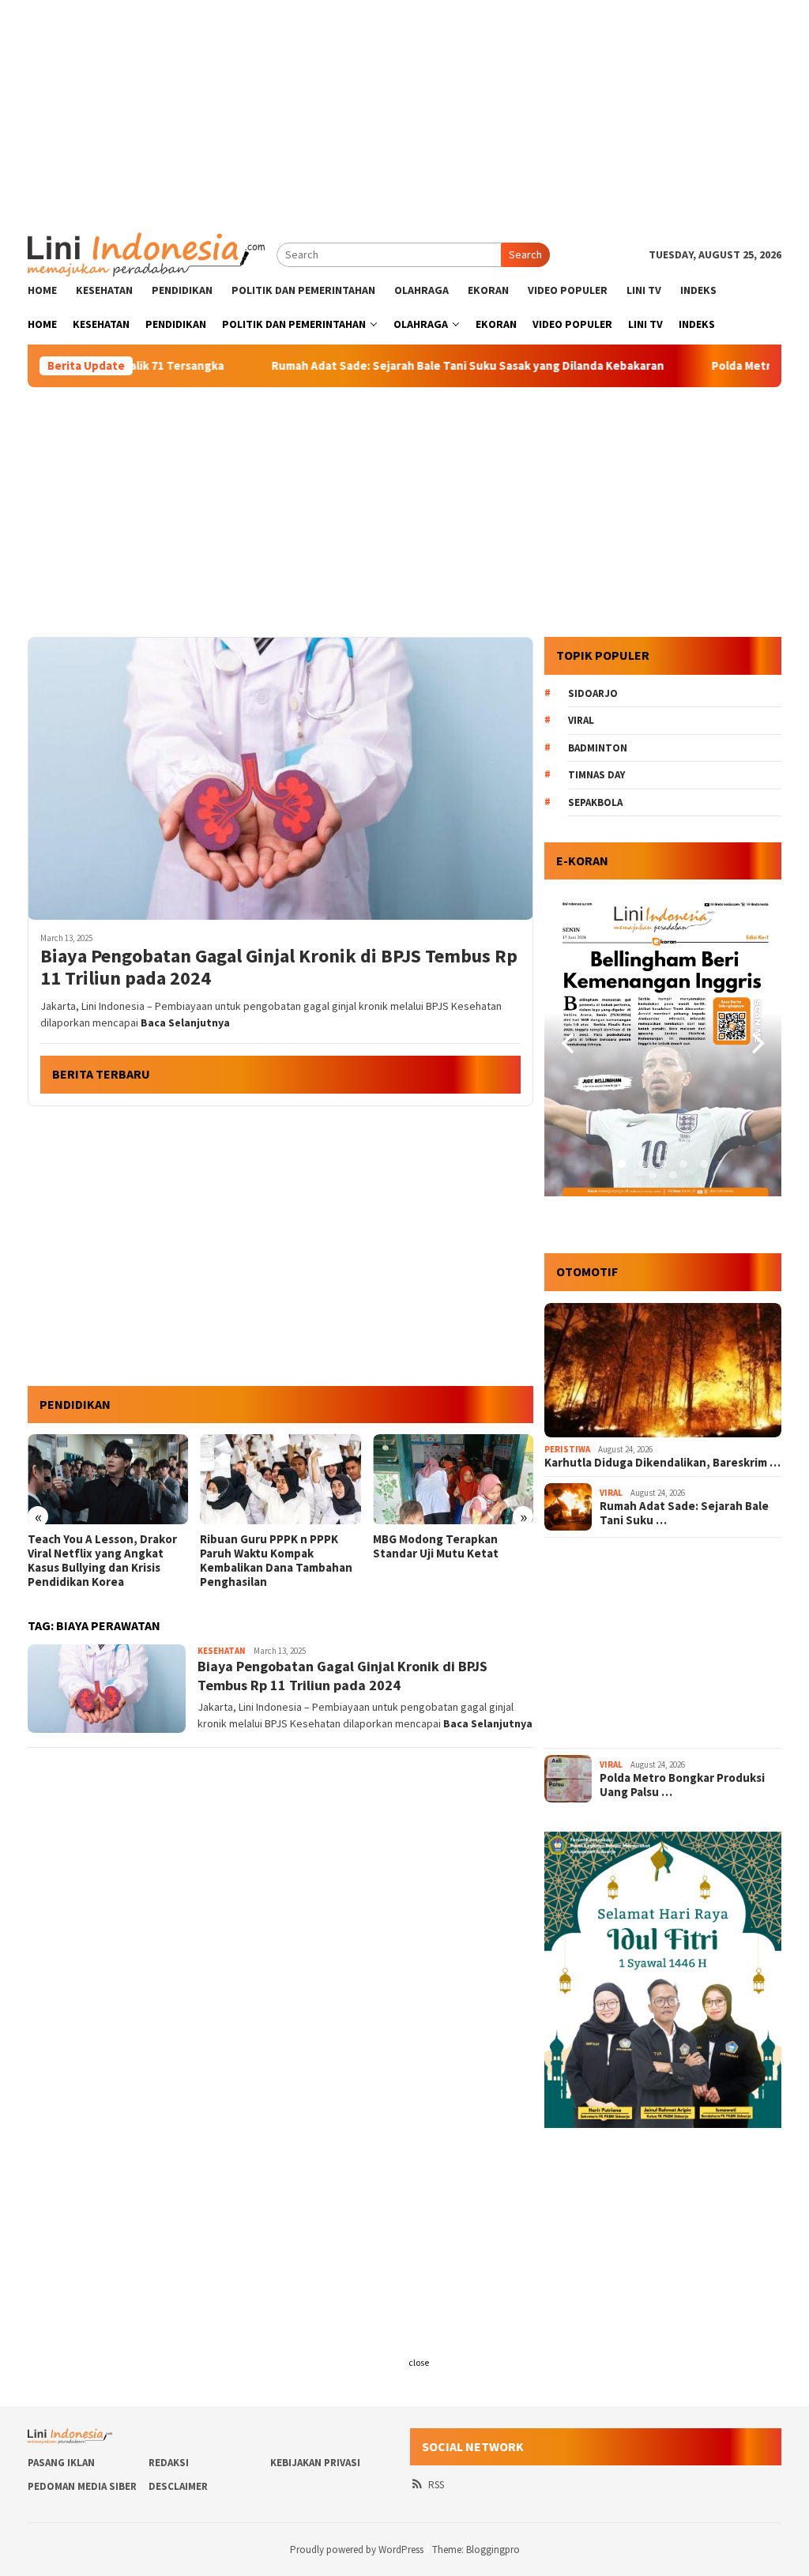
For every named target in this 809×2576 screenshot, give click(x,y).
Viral (581, 720)
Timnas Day (596, 775)
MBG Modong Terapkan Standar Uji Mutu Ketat (436, 1546)
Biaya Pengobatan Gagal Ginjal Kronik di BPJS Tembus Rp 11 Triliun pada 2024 (279, 968)
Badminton (598, 748)
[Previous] (570, 1044)
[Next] (756, 1044)
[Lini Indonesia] (146, 253)
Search (525, 254)
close (419, 2362)
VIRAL (611, 1493)
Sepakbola (595, 802)
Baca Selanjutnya (185, 1022)
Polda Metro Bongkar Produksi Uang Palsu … (682, 1785)
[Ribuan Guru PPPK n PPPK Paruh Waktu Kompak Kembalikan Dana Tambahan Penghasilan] (280, 1479)
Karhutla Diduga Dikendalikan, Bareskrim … (662, 1463)
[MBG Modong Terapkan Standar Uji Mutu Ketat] (453, 1479)
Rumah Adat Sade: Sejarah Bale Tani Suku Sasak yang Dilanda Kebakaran (393, 366)
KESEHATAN (222, 1651)
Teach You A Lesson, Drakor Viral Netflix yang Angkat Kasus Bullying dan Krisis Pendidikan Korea (102, 1561)
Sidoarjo (593, 693)
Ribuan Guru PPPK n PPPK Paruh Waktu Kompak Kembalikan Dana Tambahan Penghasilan (276, 1561)
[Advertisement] (404, 111)
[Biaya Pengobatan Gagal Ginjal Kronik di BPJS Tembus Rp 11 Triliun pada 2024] (280, 778)
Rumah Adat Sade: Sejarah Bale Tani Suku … (684, 1513)
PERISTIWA (567, 1449)
